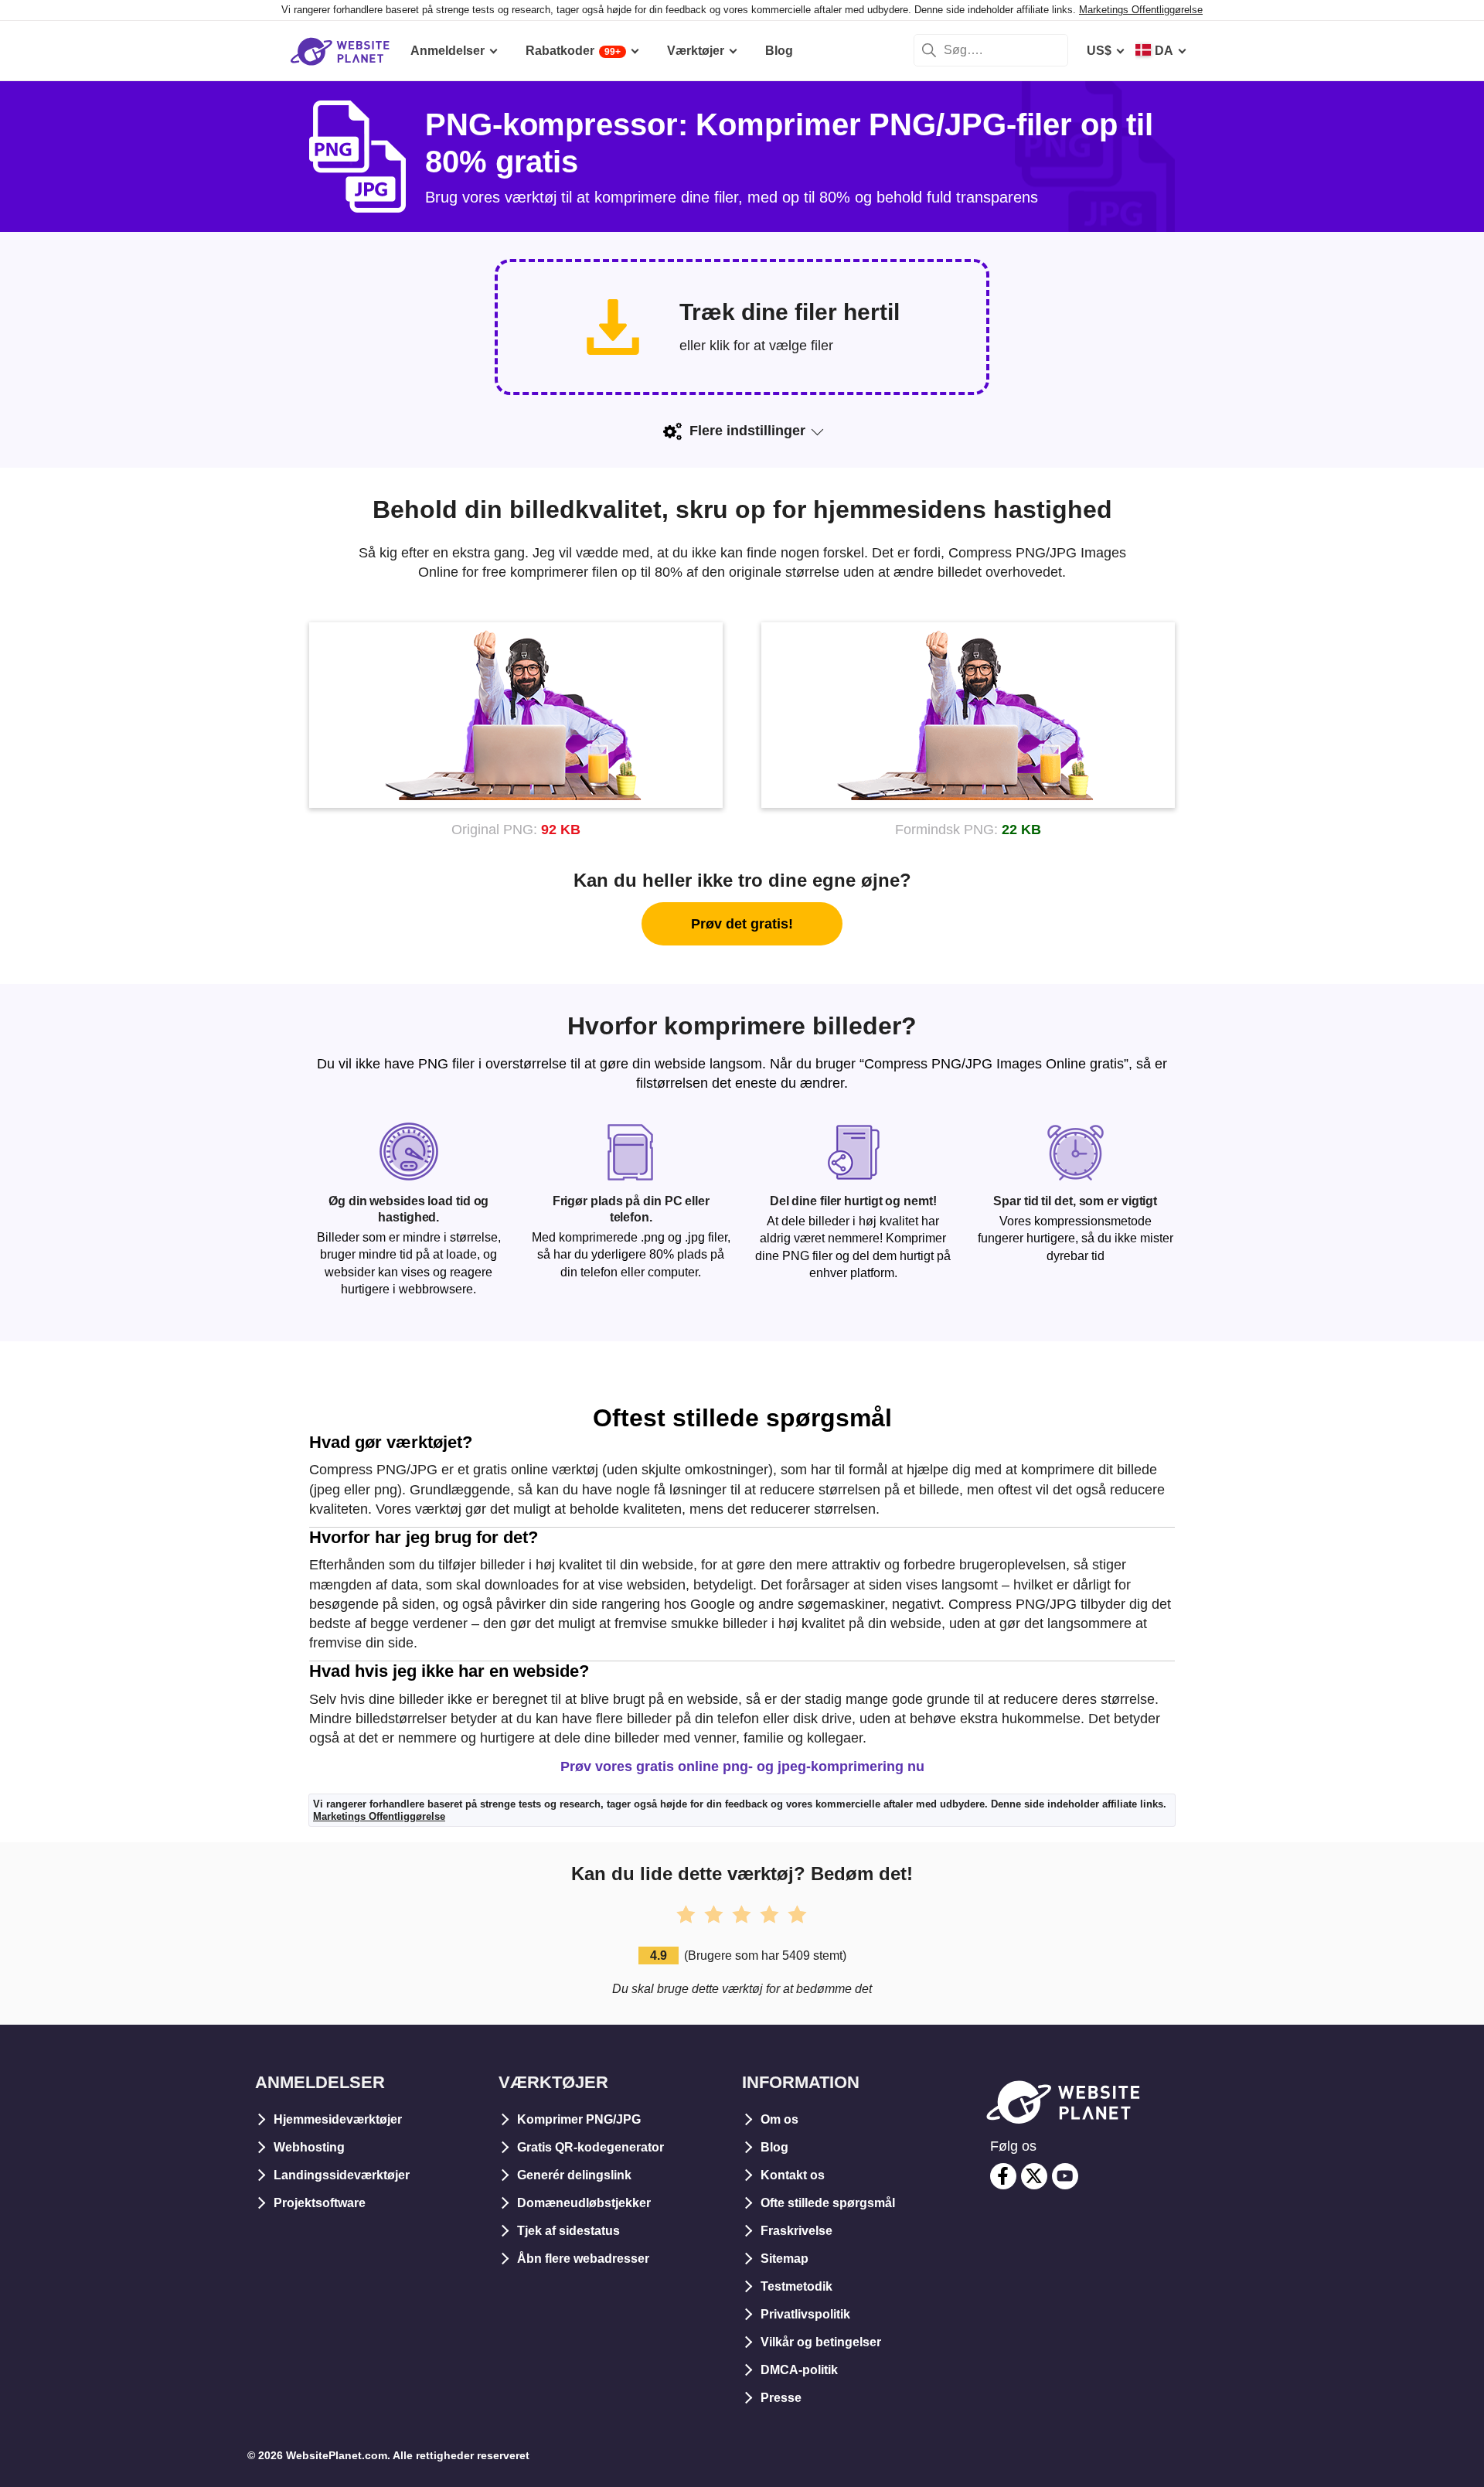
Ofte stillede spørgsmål (828, 2203)
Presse (781, 2398)
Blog (774, 2147)
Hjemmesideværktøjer (338, 2119)
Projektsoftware (320, 2203)
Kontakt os (793, 2175)
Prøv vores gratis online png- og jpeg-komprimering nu (742, 1766)
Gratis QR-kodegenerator (591, 2147)
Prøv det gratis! (742, 924)
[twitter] (1034, 2176)
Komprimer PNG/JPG (579, 2119)
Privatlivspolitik (805, 2314)
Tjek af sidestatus (568, 2231)
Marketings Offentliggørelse (1141, 10)
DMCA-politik (799, 2370)
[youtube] (1065, 2176)
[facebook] (1003, 2176)
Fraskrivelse (796, 2231)
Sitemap (785, 2259)
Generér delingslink (574, 2175)
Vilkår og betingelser (821, 2342)
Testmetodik (796, 2286)
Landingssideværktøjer (342, 2175)
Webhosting (309, 2147)
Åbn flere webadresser (583, 2259)
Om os (779, 2119)
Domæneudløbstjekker (584, 2203)
